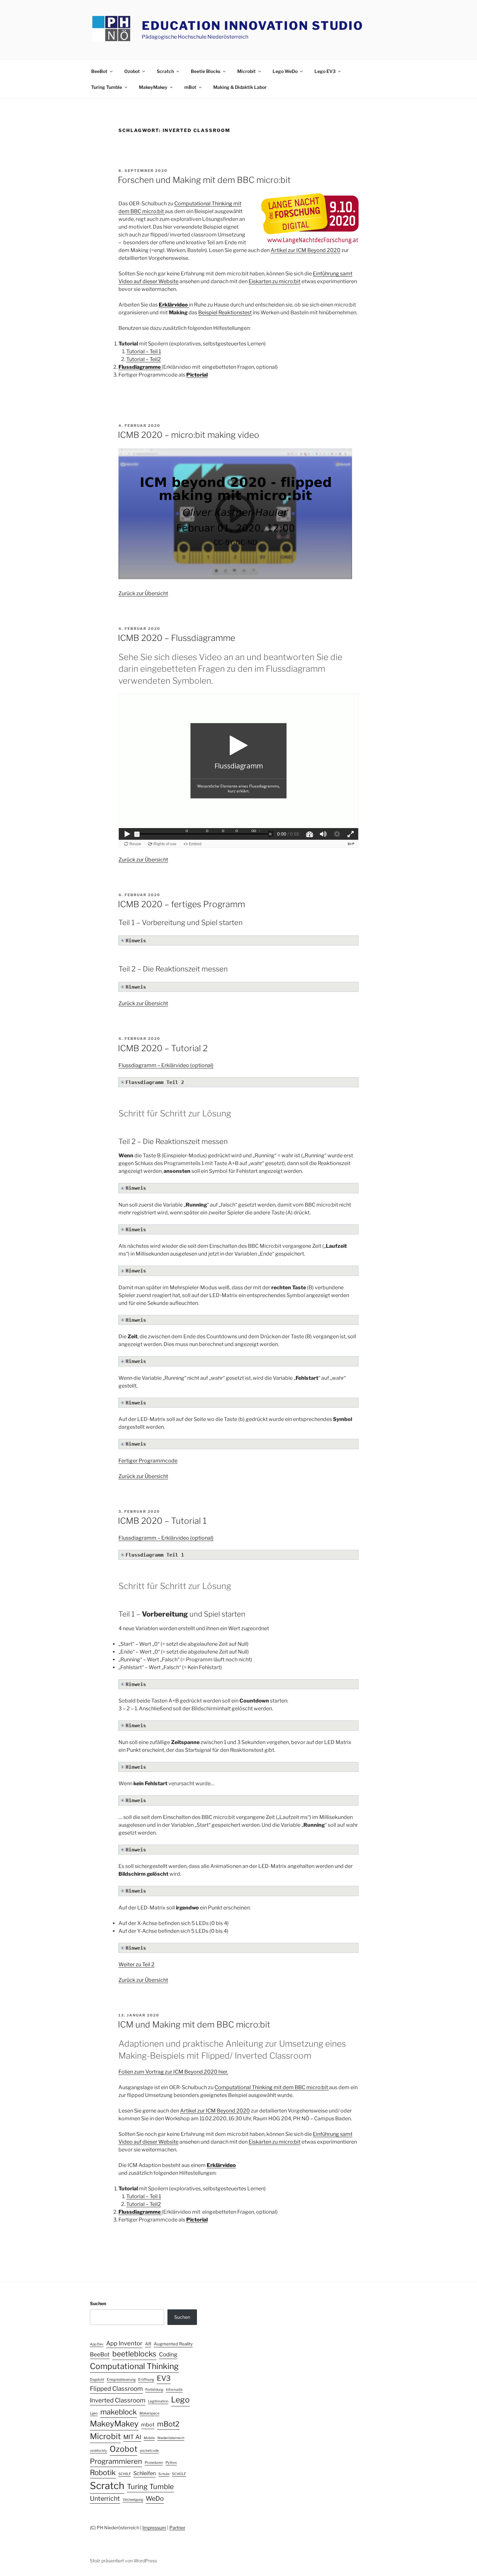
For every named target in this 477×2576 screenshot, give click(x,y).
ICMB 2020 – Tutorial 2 (163, 1048)
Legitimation (158, 2401)
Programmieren (116, 2461)
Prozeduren (154, 2463)
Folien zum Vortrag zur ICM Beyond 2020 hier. (173, 2072)
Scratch (165, 71)
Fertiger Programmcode (148, 1461)
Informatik (174, 2390)
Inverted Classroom (118, 2400)
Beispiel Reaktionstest (225, 313)
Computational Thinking (134, 2366)
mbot (148, 2425)
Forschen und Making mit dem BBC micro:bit (204, 180)
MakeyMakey (153, 87)
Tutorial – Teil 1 (144, 351)
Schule (164, 2474)
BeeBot (99, 71)
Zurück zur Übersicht (143, 593)
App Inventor (124, 2343)
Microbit (246, 71)
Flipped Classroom (116, 2389)
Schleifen (145, 2473)
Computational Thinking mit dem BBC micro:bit (272, 2087)
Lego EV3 (325, 71)
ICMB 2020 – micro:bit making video (189, 435)
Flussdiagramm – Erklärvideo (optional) (166, 1065)
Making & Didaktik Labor (240, 87)
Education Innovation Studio (253, 26)
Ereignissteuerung (121, 2380)
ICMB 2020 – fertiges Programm (181, 904)
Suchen (98, 2303)
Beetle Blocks (206, 71)
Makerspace (149, 2413)
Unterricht (105, 2498)
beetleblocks (134, 2354)
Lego (180, 2400)
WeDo (155, 2498)
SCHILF (125, 2474)
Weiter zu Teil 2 (136, 1964)
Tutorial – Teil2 (144, 359)
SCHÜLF (179, 2474)
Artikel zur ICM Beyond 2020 (306, 250)
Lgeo (94, 2413)
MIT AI (132, 2437)
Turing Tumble (107, 87)
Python (171, 2463)
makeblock (119, 2412)
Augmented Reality (173, 2344)
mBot (190, 87)
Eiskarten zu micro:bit (275, 281)
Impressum (154, 2528)
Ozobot (132, 71)
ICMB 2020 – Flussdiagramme (177, 638)
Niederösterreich (171, 2438)
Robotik (103, 2473)
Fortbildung (154, 2390)
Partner (177, 2528)
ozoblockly (98, 2451)
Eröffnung (146, 2380)
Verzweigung (133, 2500)
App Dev (97, 2344)
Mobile (149, 2438)
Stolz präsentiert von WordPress (123, 2561)
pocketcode (149, 2451)
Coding (168, 2354)
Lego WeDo (285, 71)
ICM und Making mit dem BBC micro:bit (194, 2024)
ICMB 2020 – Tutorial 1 (162, 1521)
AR (148, 2344)
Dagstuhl (97, 2380)
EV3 (164, 2378)
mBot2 (168, 2424)
